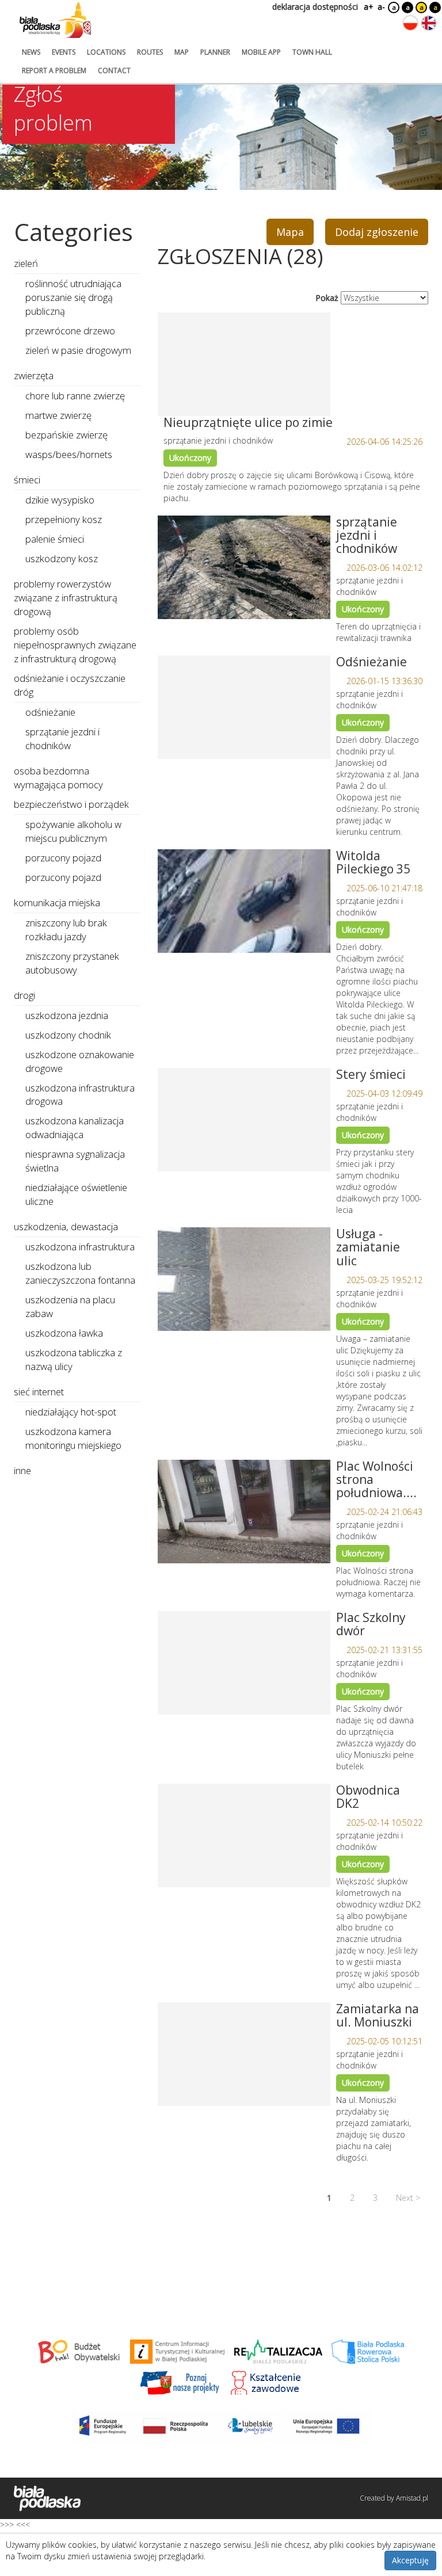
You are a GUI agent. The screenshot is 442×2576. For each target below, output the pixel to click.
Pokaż (327, 298)
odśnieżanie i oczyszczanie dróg (70, 685)
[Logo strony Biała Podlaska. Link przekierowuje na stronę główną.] (55, 20)
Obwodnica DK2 (368, 1797)
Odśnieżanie (371, 662)
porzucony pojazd (63, 858)
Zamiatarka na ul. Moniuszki (378, 2015)
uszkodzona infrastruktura (80, 1247)
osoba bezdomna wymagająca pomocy (58, 778)
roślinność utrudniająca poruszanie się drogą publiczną (73, 297)
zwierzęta (34, 375)
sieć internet (39, 1392)
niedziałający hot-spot (71, 1412)
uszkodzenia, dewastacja (66, 1226)
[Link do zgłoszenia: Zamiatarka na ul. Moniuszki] (244, 2054)
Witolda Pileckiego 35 (373, 862)
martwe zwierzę (58, 415)
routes (150, 52)
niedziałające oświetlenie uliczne (76, 1194)
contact (114, 70)
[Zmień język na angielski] (429, 23)
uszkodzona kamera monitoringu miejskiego (73, 1438)
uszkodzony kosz (62, 558)
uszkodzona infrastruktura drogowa (80, 1095)
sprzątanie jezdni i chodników (367, 535)
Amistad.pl (412, 2498)
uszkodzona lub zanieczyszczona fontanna (80, 1273)
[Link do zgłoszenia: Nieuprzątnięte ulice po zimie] (244, 364)
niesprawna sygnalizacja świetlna (75, 1161)
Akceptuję (410, 2560)
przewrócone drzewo (70, 331)
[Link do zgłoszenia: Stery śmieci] (244, 1120)
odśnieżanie (50, 712)
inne (22, 1470)
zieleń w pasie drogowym (78, 350)
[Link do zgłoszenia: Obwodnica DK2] (244, 1835)
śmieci (27, 480)
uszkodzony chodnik (68, 1035)
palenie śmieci (55, 539)
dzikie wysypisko (60, 500)
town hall (312, 52)
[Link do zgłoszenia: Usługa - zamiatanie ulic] (244, 1279)
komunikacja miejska (57, 902)
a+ (368, 7)
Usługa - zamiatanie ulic (368, 1247)
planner (215, 52)
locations (106, 52)
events (64, 52)
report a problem (54, 70)
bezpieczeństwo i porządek (71, 804)
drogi (24, 995)
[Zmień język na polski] (410, 23)
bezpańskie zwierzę (66, 435)
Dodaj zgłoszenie (377, 232)
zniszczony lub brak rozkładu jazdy (66, 930)
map (182, 52)
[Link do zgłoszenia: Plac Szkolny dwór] (244, 1663)
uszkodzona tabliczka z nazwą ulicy (74, 1359)
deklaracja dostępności (315, 7)
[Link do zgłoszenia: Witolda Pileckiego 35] (244, 901)
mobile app (261, 52)
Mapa (290, 232)
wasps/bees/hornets (69, 454)
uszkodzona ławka (64, 1333)
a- (381, 7)
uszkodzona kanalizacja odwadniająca (75, 1127)
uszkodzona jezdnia (67, 1015)
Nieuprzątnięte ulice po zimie (248, 422)
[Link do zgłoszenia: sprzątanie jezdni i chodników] (244, 567)
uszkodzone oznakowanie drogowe (80, 1061)
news (31, 52)
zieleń (26, 263)
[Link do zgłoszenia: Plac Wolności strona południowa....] (244, 1512)
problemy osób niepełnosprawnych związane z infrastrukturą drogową (75, 645)
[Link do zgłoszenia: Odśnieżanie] (244, 707)
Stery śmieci (371, 1074)
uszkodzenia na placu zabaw (70, 1306)
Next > (408, 2198)
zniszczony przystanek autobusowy (72, 963)
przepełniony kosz (64, 519)
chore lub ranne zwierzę (75, 396)
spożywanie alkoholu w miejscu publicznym (73, 831)
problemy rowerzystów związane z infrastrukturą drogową (66, 598)
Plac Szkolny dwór (371, 1624)
